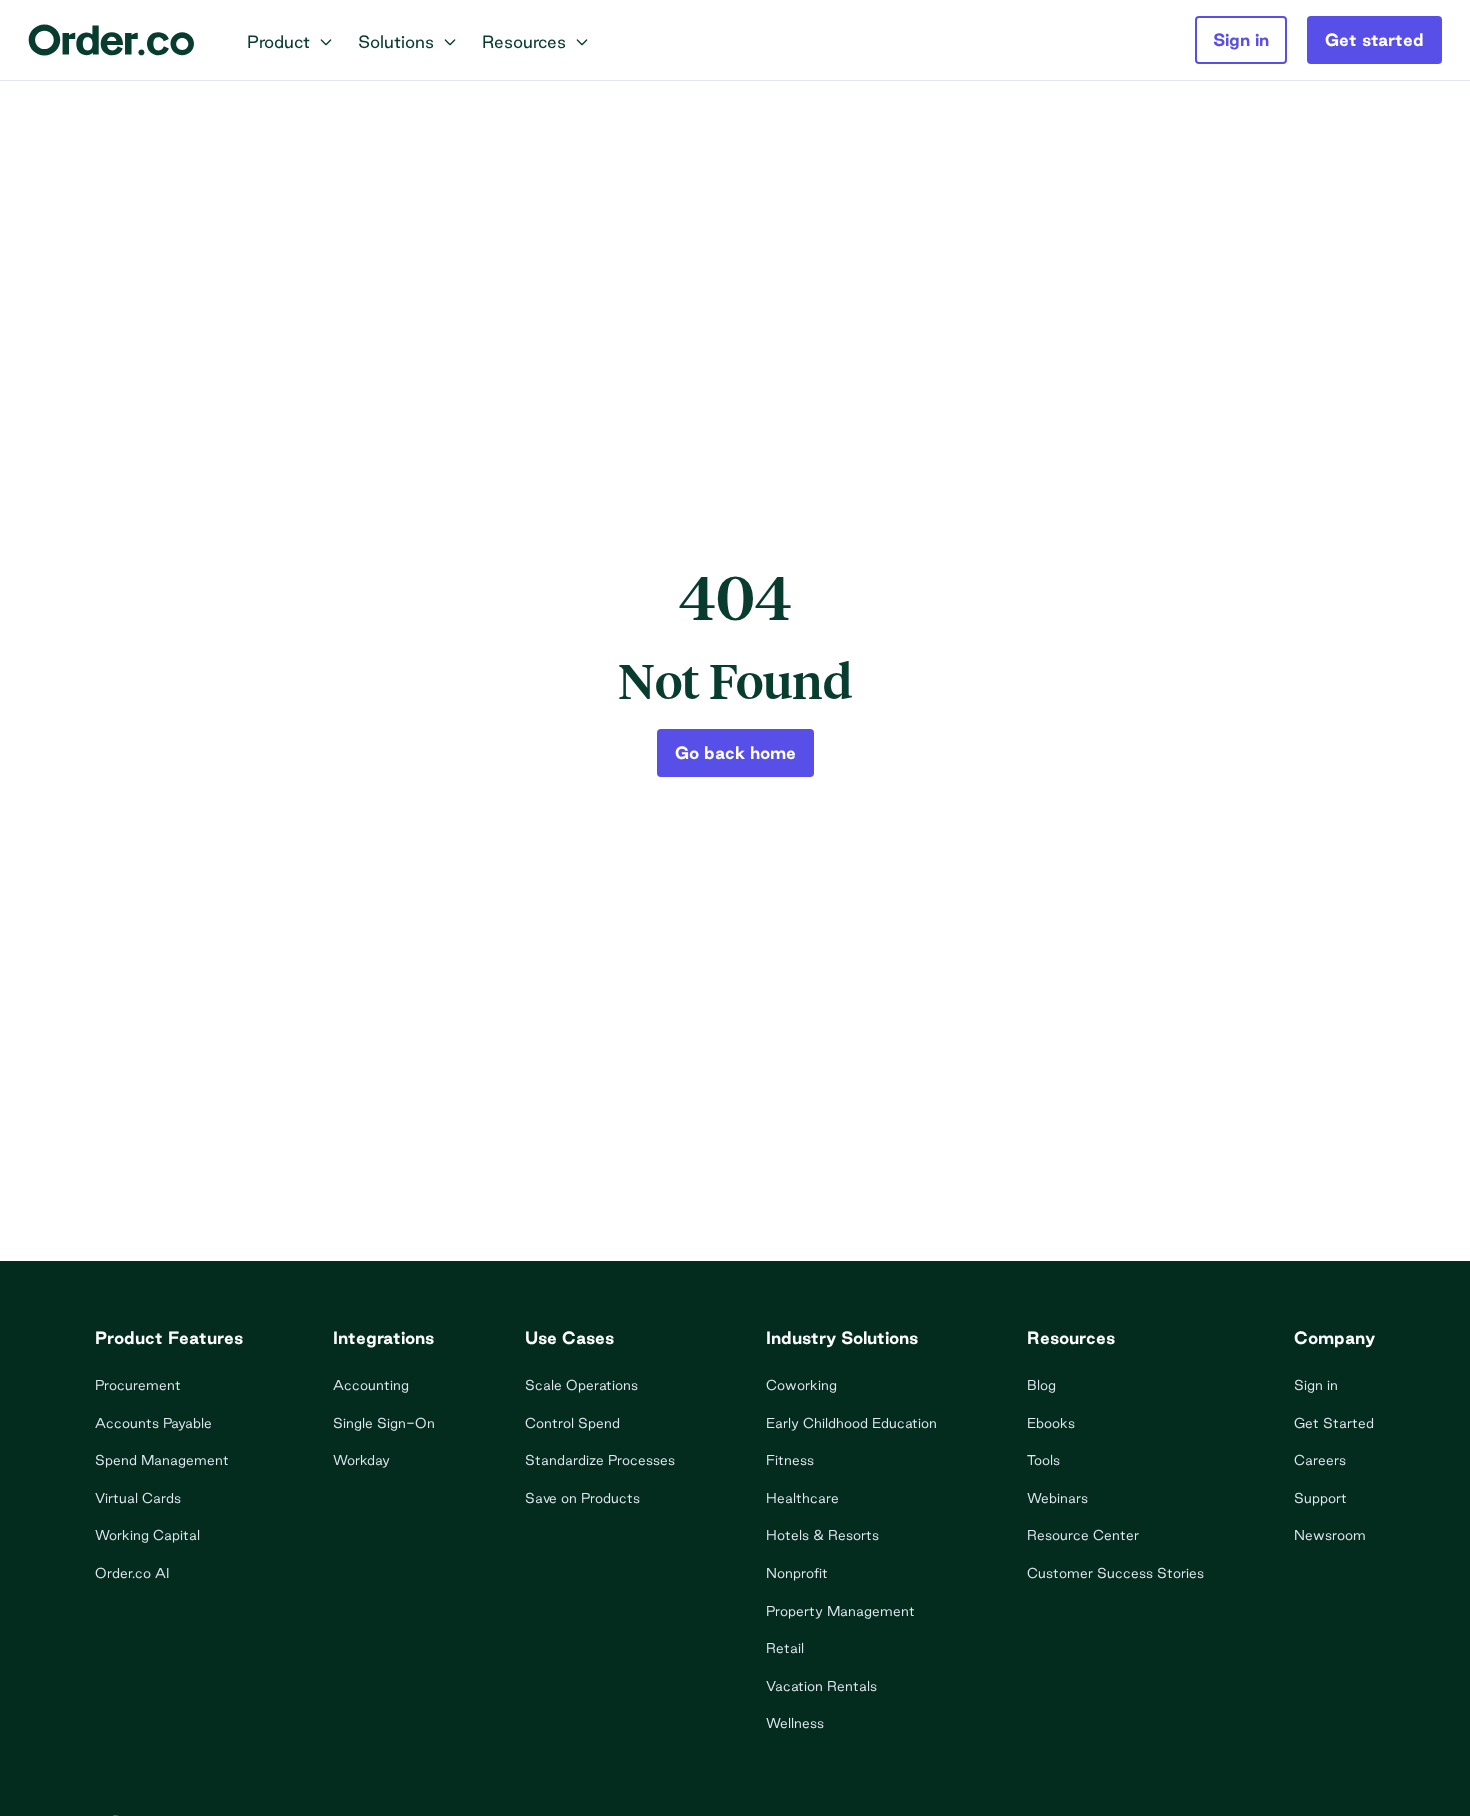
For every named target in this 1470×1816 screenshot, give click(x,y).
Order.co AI (132, 1573)
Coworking (801, 1385)
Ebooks (1051, 1423)
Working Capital (147, 1535)
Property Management (840, 1611)
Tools (1043, 1460)
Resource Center (1083, 1535)
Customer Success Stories (1115, 1573)
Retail (785, 1648)
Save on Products (582, 1498)
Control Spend (572, 1423)
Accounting (371, 1385)
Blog (1041, 1385)
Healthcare (802, 1498)
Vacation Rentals (821, 1686)
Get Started (1334, 1423)
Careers (1320, 1460)
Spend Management (162, 1460)
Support (1320, 1498)
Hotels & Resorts (822, 1535)
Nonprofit (797, 1573)
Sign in (1316, 1385)
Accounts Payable (153, 1423)
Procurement (138, 1385)
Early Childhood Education (851, 1423)
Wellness (795, 1723)
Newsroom (1330, 1535)
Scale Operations (581, 1385)
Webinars (1057, 1498)
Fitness (790, 1460)
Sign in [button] (1241, 39)
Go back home (735, 752)
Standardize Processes (600, 1460)
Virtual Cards (138, 1498)
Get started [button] (1374, 39)
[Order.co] (111, 40)
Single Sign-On (384, 1423)
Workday (361, 1460)
